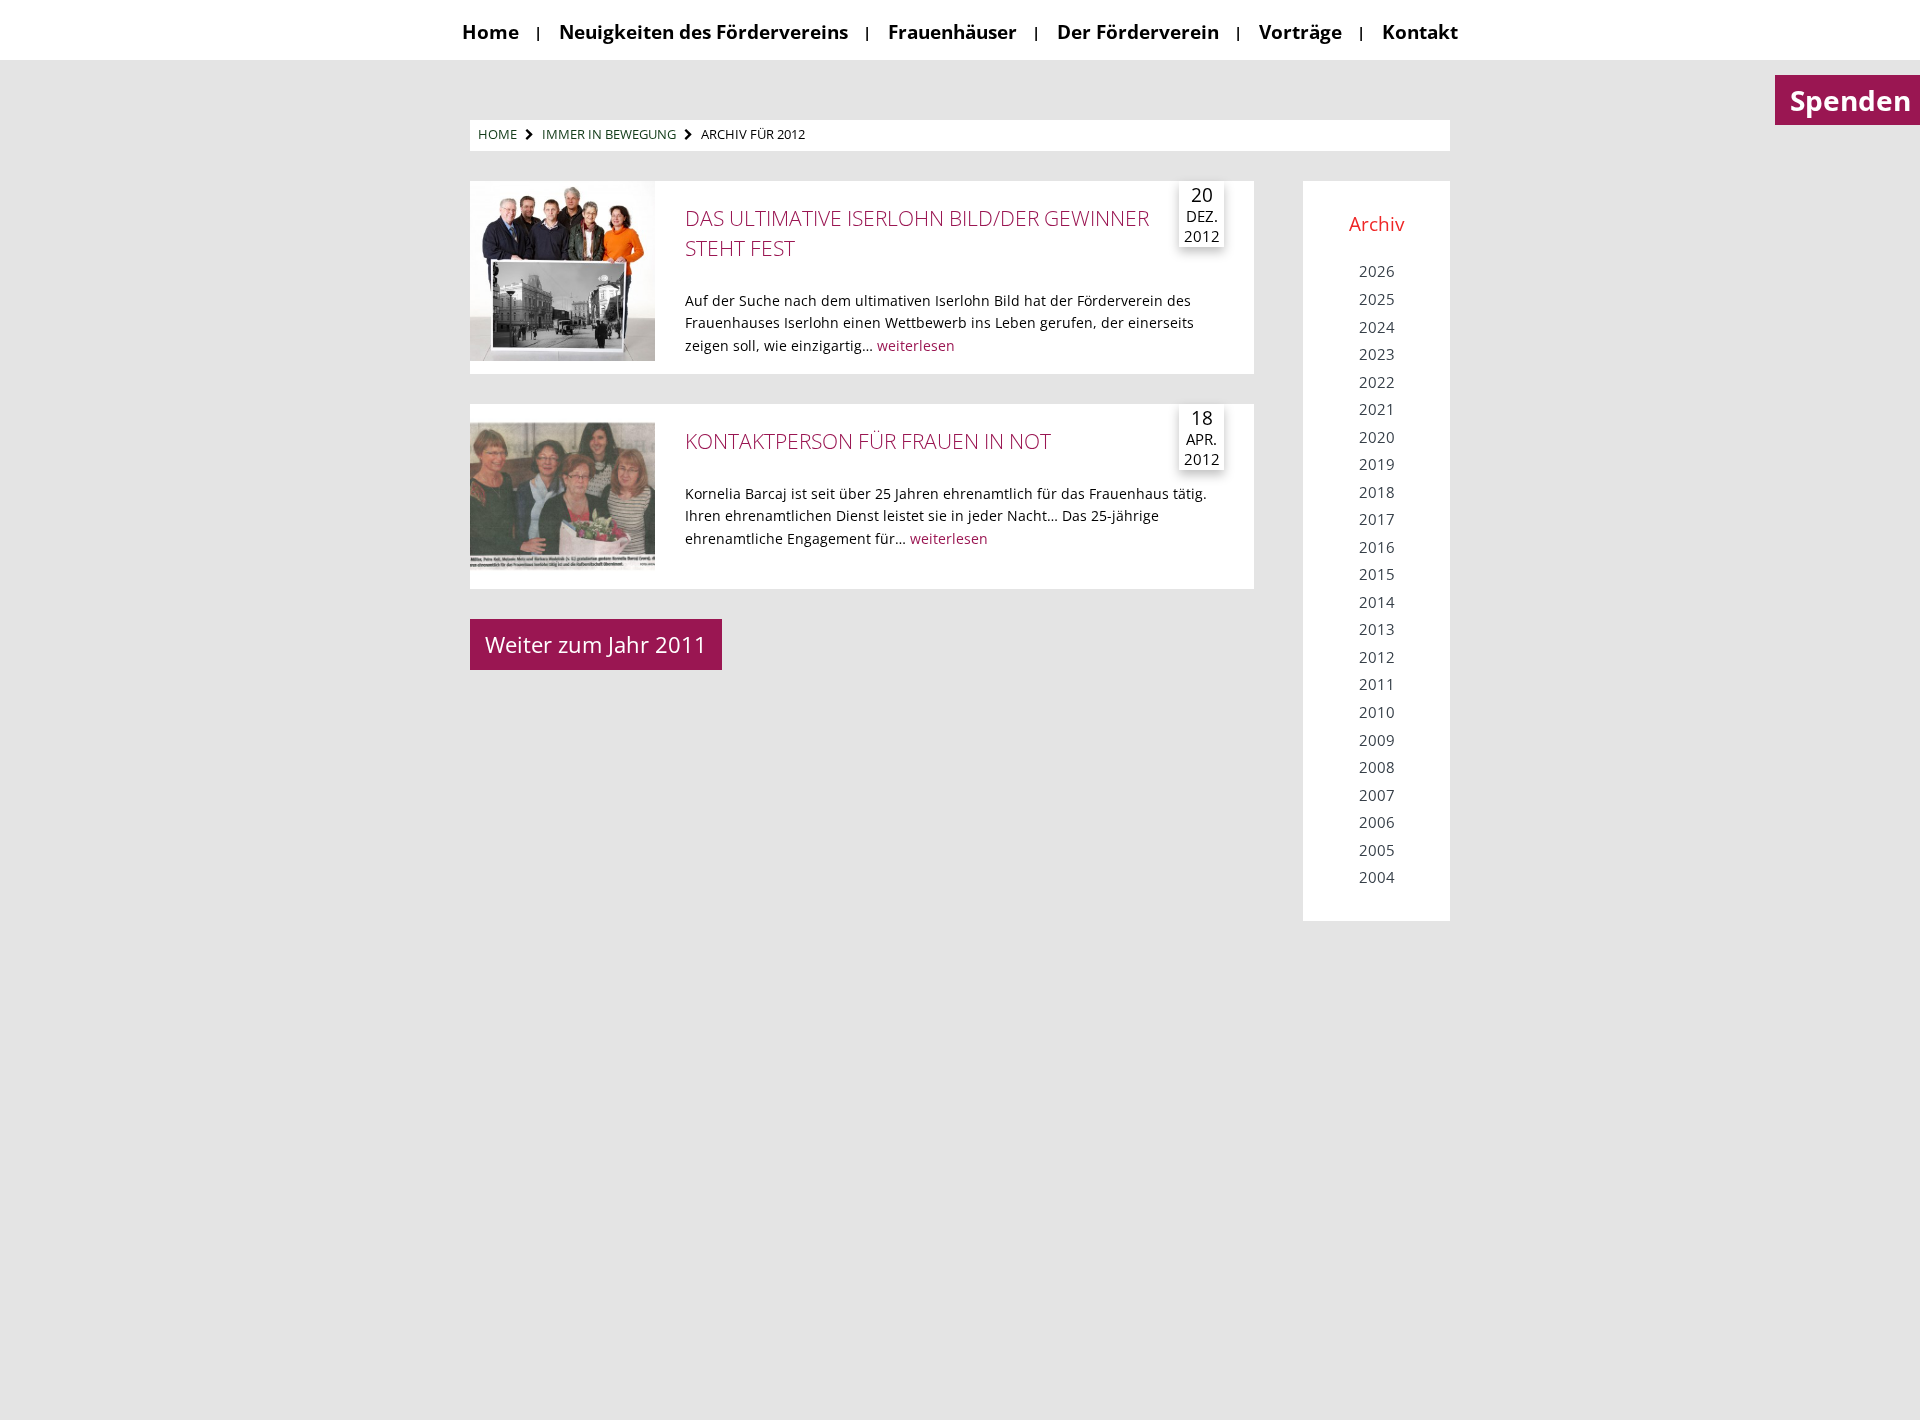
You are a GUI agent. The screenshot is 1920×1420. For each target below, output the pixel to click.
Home (490, 32)
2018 (1377, 492)
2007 (1377, 795)
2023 (1377, 354)
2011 (1377, 684)
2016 (1377, 547)
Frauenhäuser (952, 32)
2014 (1377, 602)
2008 (1377, 767)
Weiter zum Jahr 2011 (596, 644)
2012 (1377, 657)
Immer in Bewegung (609, 134)
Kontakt (1420, 32)
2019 (1377, 464)
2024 (1377, 327)
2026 (1377, 271)
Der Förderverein (1138, 32)
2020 (1377, 437)
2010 (1377, 712)
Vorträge (1300, 32)
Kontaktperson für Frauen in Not (868, 440)
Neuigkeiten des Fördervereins (703, 32)
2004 (1377, 877)
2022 (1377, 382)
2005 (1377, 850)
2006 (1377, 822)
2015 (1377, 574)
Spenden (1850, 100)
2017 (1377, 519)
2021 (1377, 409)
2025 (1377, 299)
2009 (1377, 740)
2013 (1377, 629)
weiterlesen (916, 345)
